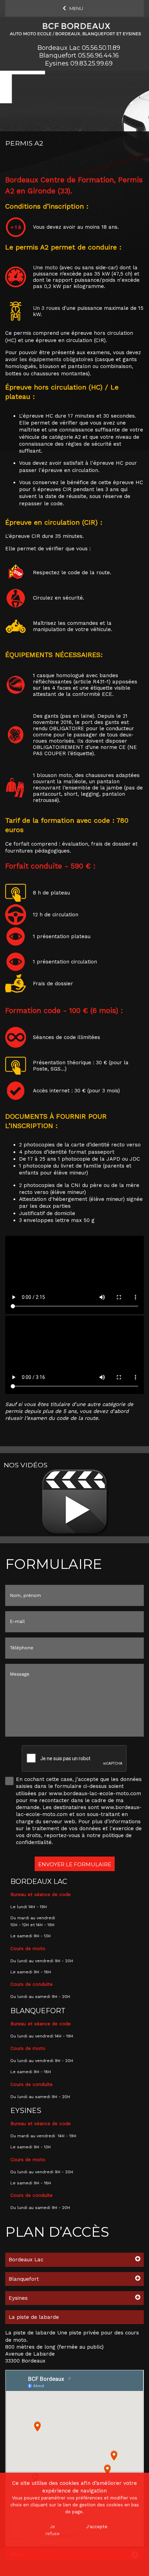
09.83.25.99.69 (91, 63)
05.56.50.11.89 (101, 48)
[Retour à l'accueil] (74, 28)
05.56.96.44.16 (98, 55)
